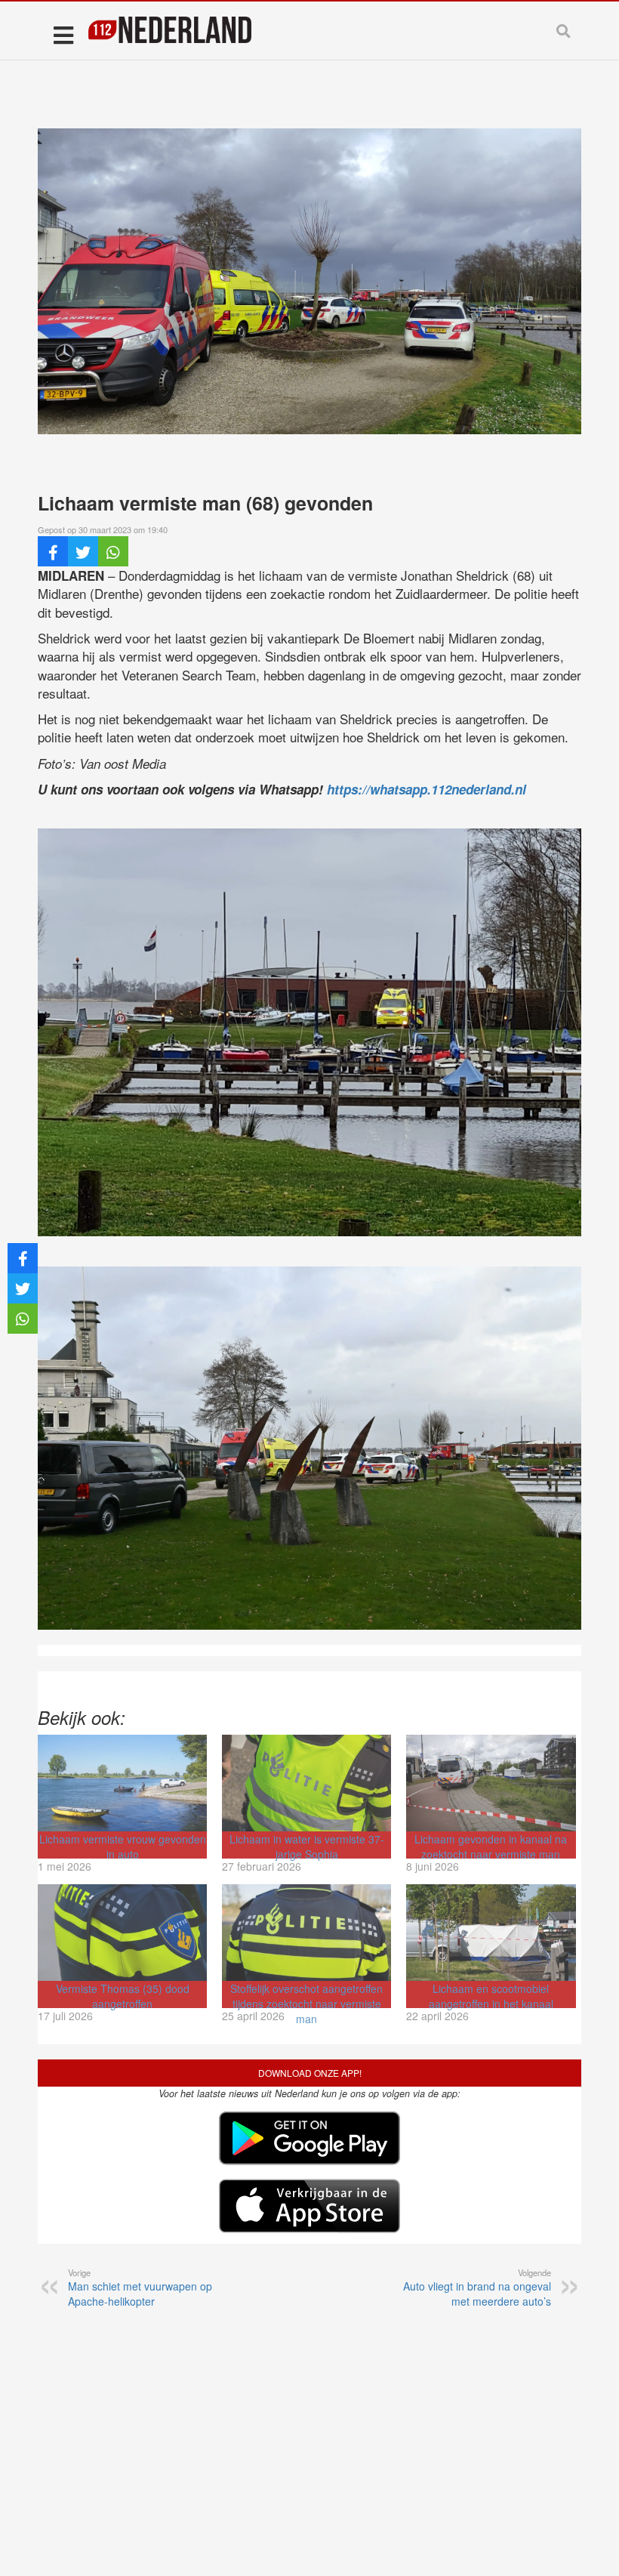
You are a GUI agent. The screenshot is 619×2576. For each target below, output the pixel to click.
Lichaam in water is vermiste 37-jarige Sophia (307, 1846)
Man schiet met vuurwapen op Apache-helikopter (140, 2288)
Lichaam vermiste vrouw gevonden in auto (123, 1846)
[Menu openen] (63, 34)
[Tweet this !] (83, 551)
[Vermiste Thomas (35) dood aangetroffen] (122, 1933)
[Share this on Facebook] (53, 551)
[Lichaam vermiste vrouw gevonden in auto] (122, 1783)
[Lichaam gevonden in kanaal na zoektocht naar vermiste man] (491, 1783)
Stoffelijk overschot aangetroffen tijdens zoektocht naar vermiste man (306, 2004)
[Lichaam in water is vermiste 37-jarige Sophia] (306, 1783)
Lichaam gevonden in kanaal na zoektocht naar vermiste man (491, 1846)
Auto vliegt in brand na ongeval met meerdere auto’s (477, 2288)
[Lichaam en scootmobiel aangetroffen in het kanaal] (491, 1933)
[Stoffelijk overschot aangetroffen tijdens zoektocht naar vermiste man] (306, 1933)
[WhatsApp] (113, 551)
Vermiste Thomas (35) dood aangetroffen (123, 1996)
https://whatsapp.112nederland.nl (427, 789)
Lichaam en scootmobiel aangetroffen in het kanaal (491, 1996)
